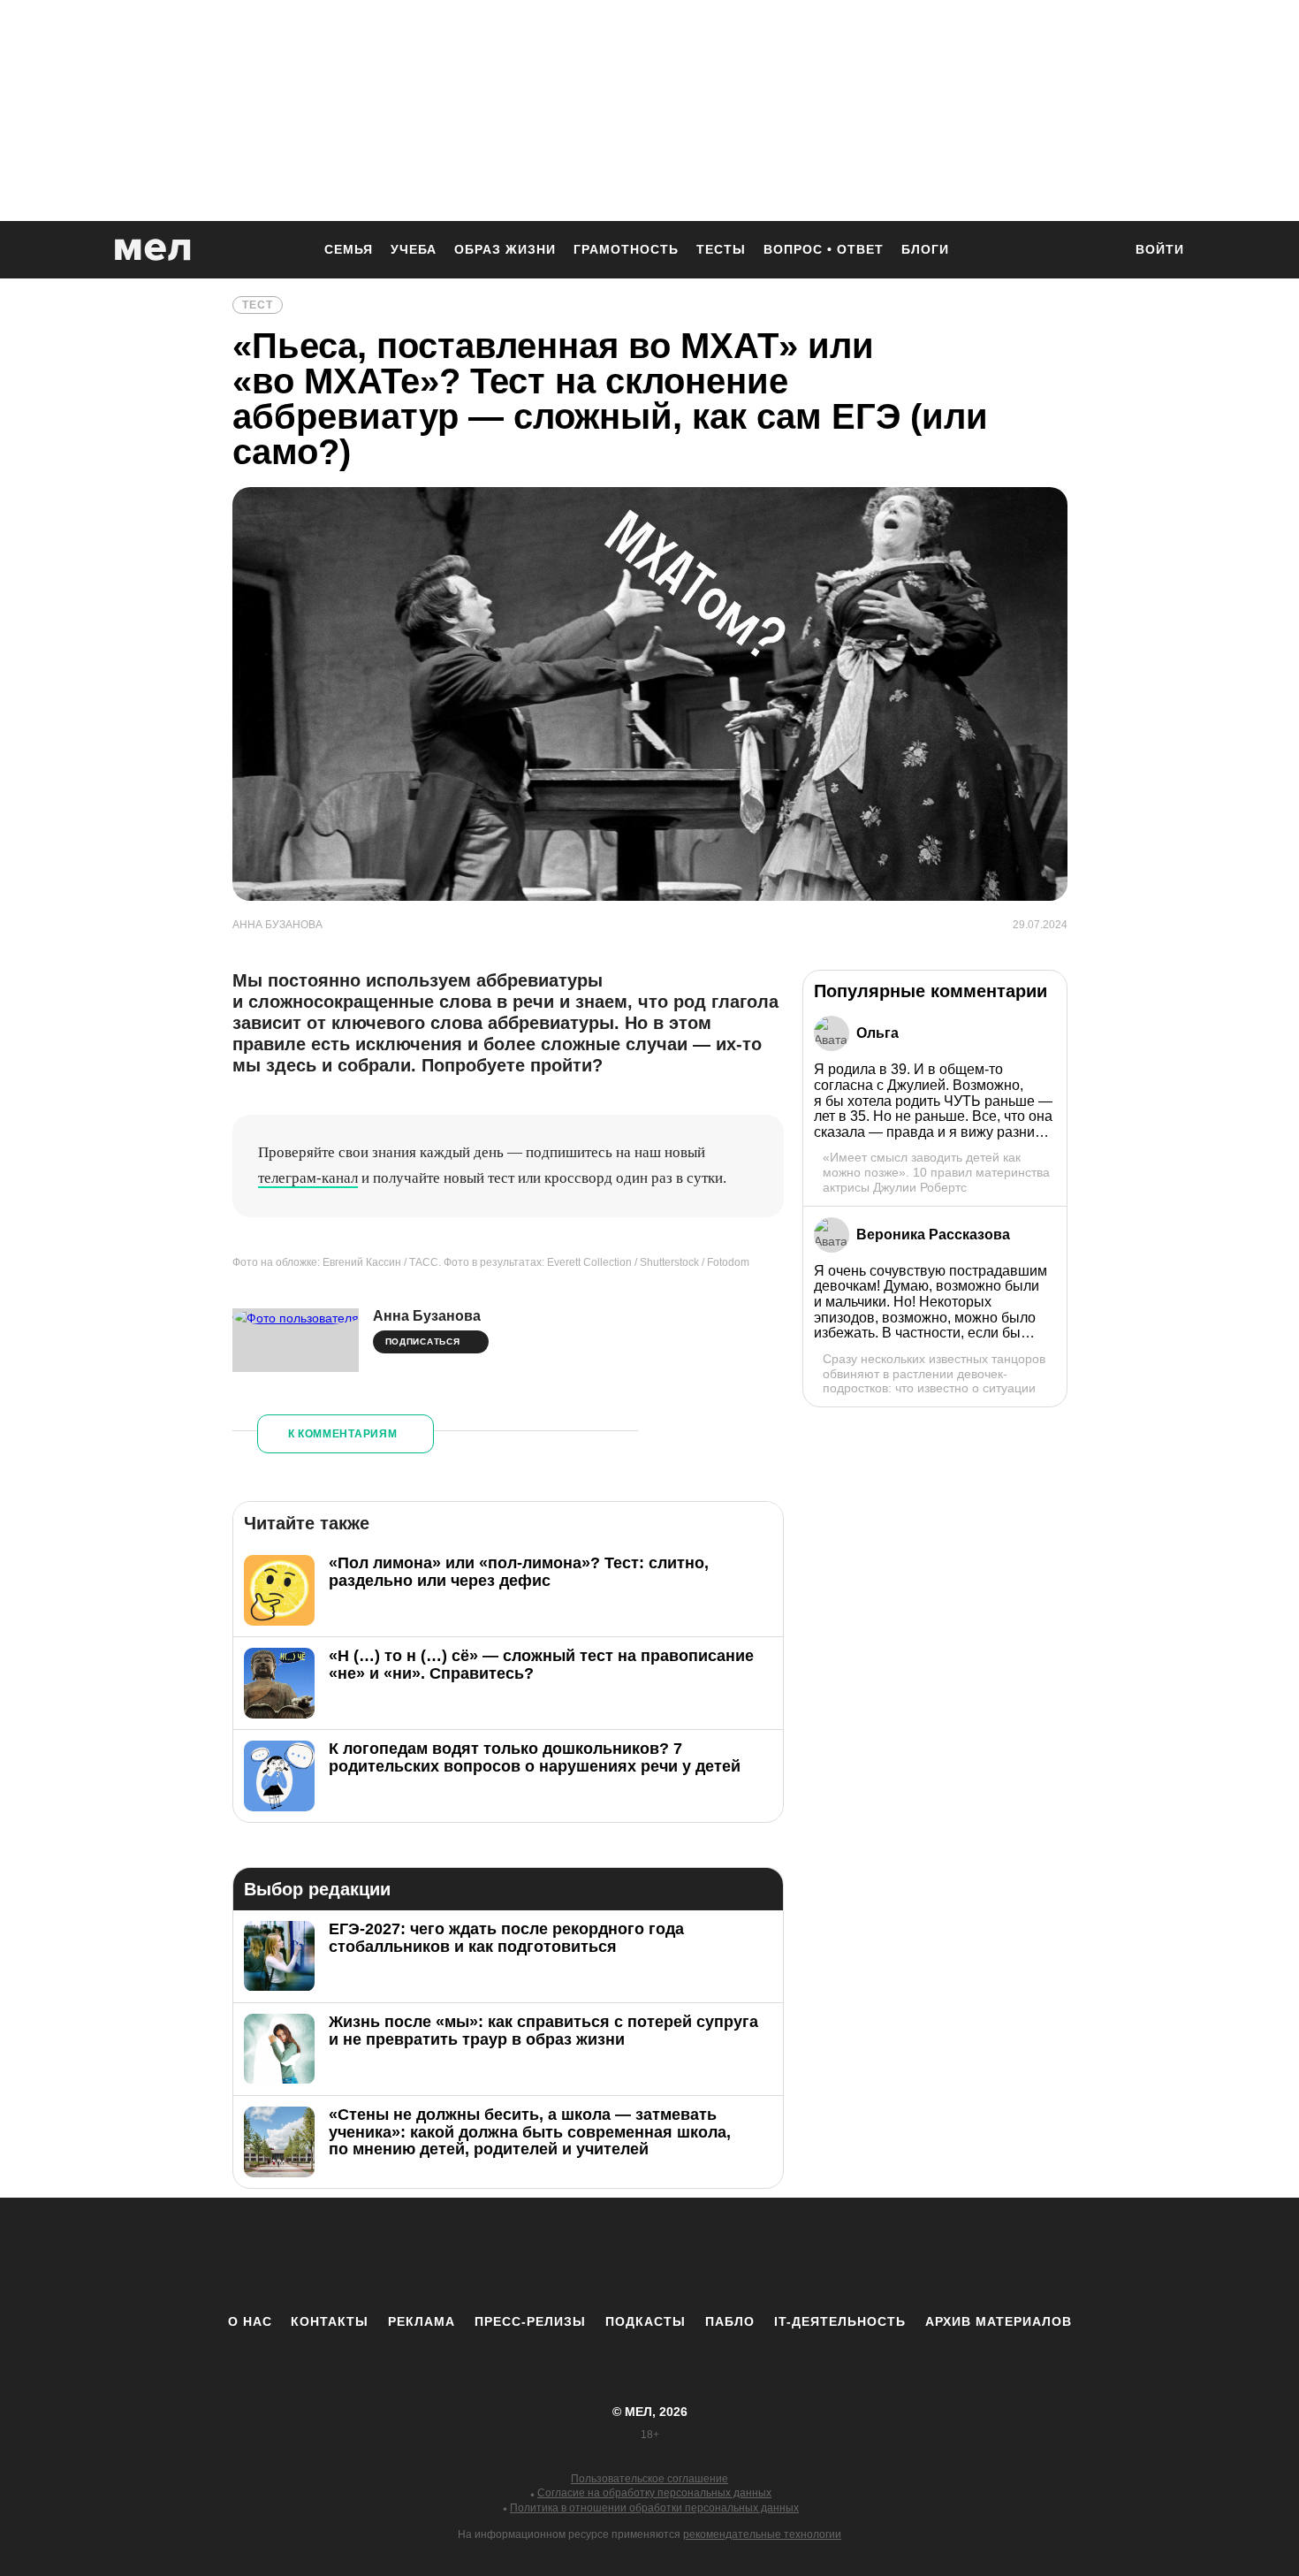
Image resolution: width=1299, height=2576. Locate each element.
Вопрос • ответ (824, 249)
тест (258, 305)
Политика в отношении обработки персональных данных (654, 2508)
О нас (250, 2321)
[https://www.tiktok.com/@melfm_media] (649, 2255)
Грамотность (626, 249)
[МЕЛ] (153, 250)
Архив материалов (999, 2321)
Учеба (414, 249)
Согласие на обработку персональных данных (654, 2493)
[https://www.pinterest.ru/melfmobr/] (698, 2255)
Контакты (330, 2321)
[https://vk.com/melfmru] (601, 2255)
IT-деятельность (840, 2321)
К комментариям (343, 1434)
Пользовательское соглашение (649, 2479)
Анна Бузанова (427, 1316)
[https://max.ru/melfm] (795, 2255)
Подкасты (646, 2321)
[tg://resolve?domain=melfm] (504, 2255)
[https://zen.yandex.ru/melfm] (552, 2255)
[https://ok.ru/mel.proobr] (747, 2255)
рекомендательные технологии (762, 2534)
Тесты (721, 249)
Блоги (925, 249)
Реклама (422, 2321)
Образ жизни (505, 249)
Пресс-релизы (530, 2321)
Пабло (730, 2321)
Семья (349, 249)
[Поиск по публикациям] (1100, 251)
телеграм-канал (308, 1178)
